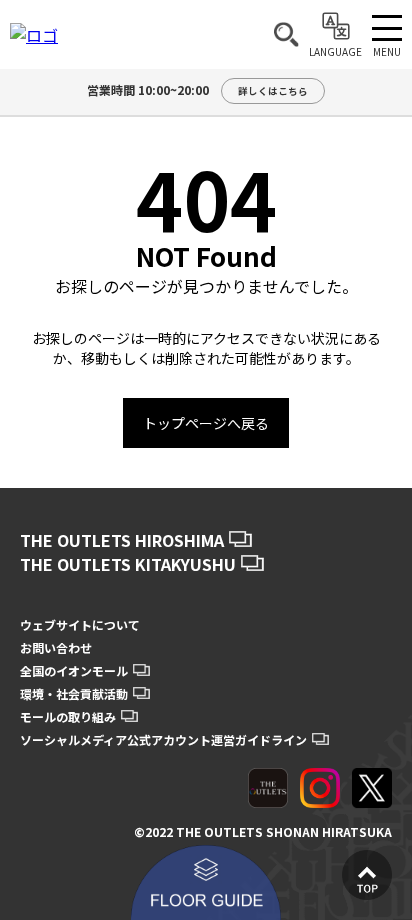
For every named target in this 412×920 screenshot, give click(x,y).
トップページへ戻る (206, 423)
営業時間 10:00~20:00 (197, 89)
